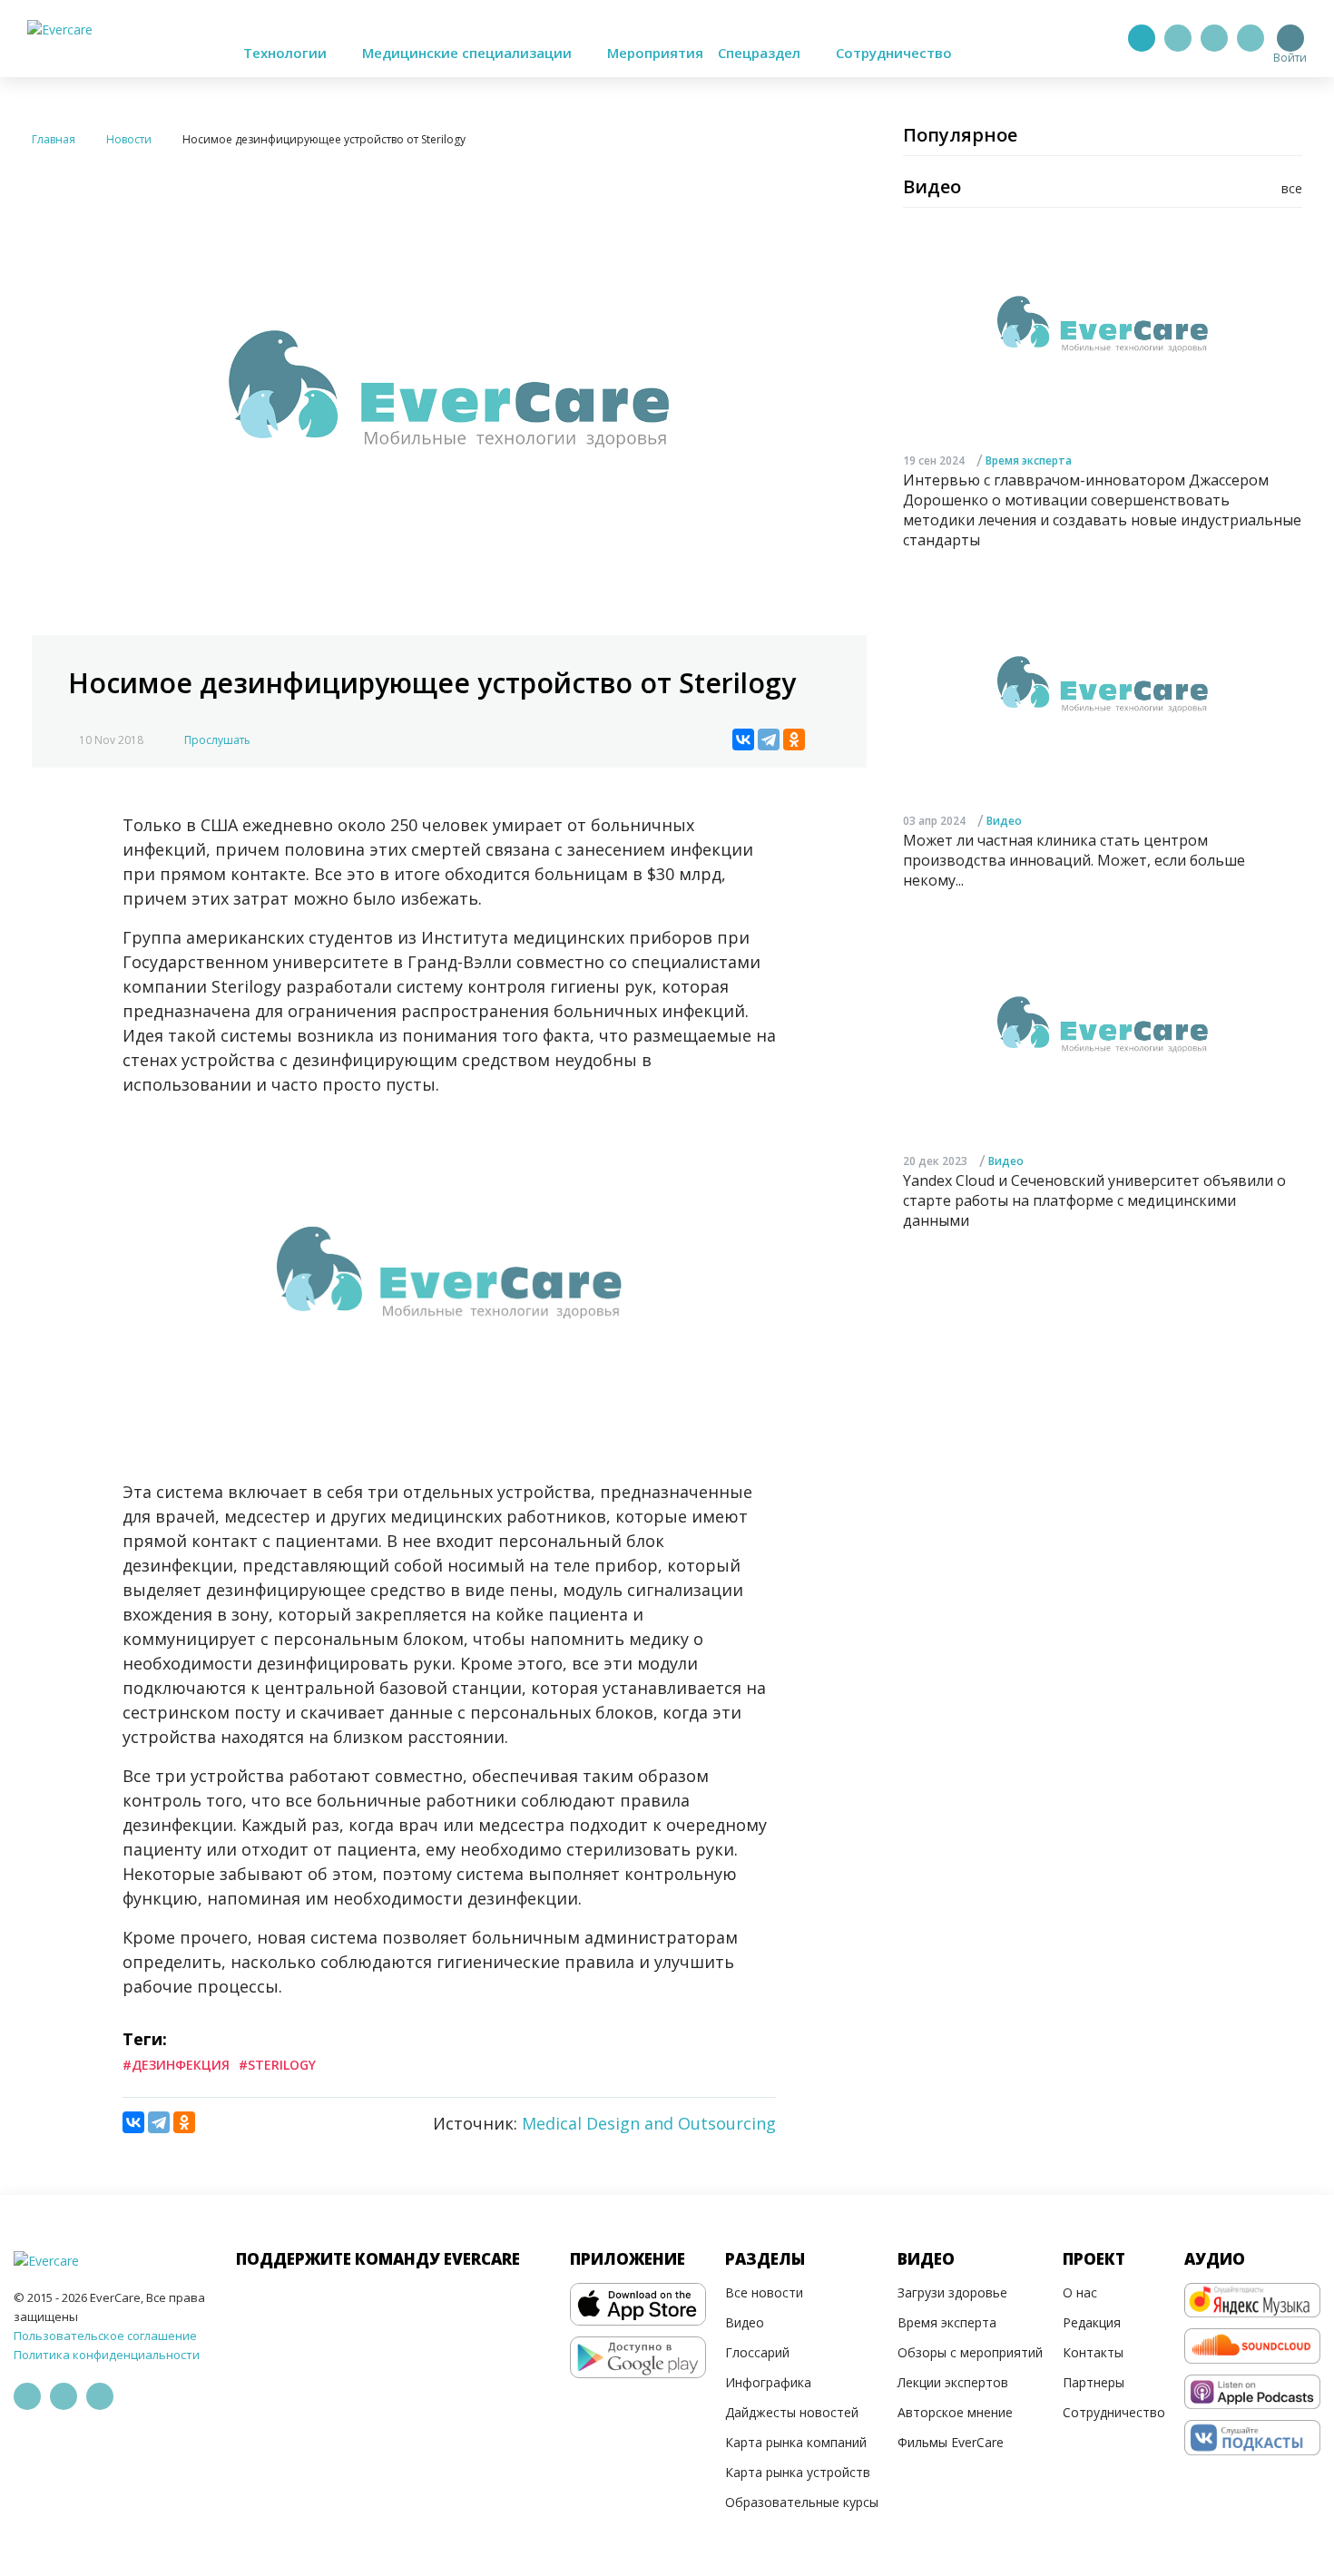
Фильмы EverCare (951, 2442)
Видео (1004, 821)
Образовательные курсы (802, 2502)
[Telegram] (1178, 38)
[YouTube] (1251, 38)
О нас (1080, 2292)
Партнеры (1094, 2382)
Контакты (1093, 2352)
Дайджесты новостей (792, 2412)
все (1292, 188)
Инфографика (768, 2382)
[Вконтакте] (1214, 38)
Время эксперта (1029, 460)
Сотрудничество (894, 53)
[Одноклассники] (794, 739)
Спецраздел (761, 53)
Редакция (1092, 2322)
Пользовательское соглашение (105, 2336)
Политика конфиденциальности (107, 2355)
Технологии (287, 53)
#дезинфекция (176, 2065)
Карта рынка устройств (798, 2472)
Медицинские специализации (469, 53)
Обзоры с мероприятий (970, 2352)
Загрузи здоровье (952, 2292)
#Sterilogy (277, 2065)
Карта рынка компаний (796, 2442)
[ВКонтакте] (743, 739)
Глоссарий (757, 2352)
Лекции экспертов (953, 2382)
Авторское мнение (955, 2412)
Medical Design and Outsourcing (649, 2123)
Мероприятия (655, 53)
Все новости (764, 2292)
